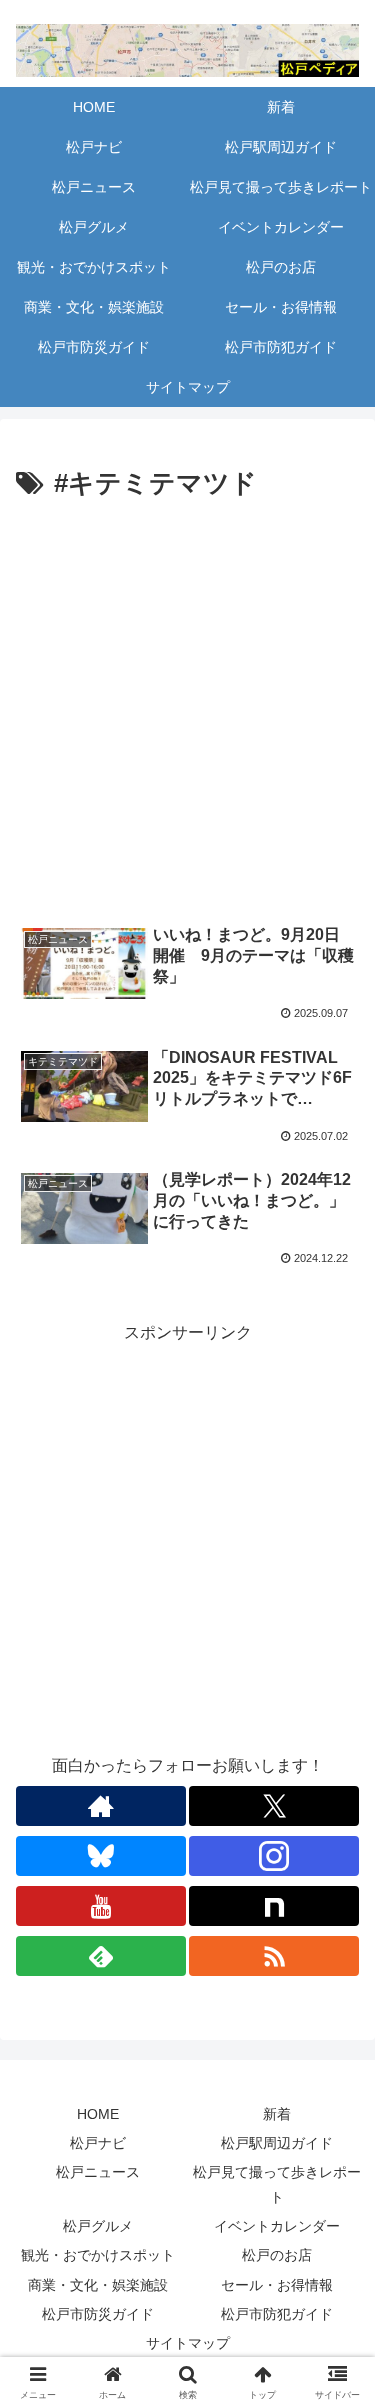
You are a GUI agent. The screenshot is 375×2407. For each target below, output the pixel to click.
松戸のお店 (277, 2255)
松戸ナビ (98, 2143)
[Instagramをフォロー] (274, 1856)
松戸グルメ (98, 2226)
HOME (98, 2114)
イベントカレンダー (277, 2226)
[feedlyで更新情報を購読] (101, 1956)
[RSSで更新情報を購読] (274, 1956)
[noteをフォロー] (274, 1906)
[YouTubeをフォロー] (101, 1906)
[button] (335, 2349)
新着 (277, 2114)
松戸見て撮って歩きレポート (277, 2184)
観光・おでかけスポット (98, 2255)
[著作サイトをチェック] (101, 1806)
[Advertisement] (187, 703)
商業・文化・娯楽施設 (98, 2285)
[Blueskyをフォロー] (101, 1856)
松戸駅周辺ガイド (277, 2143)
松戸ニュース (98, 2172)
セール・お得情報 (277, 2285)
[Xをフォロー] (274, 1806)
